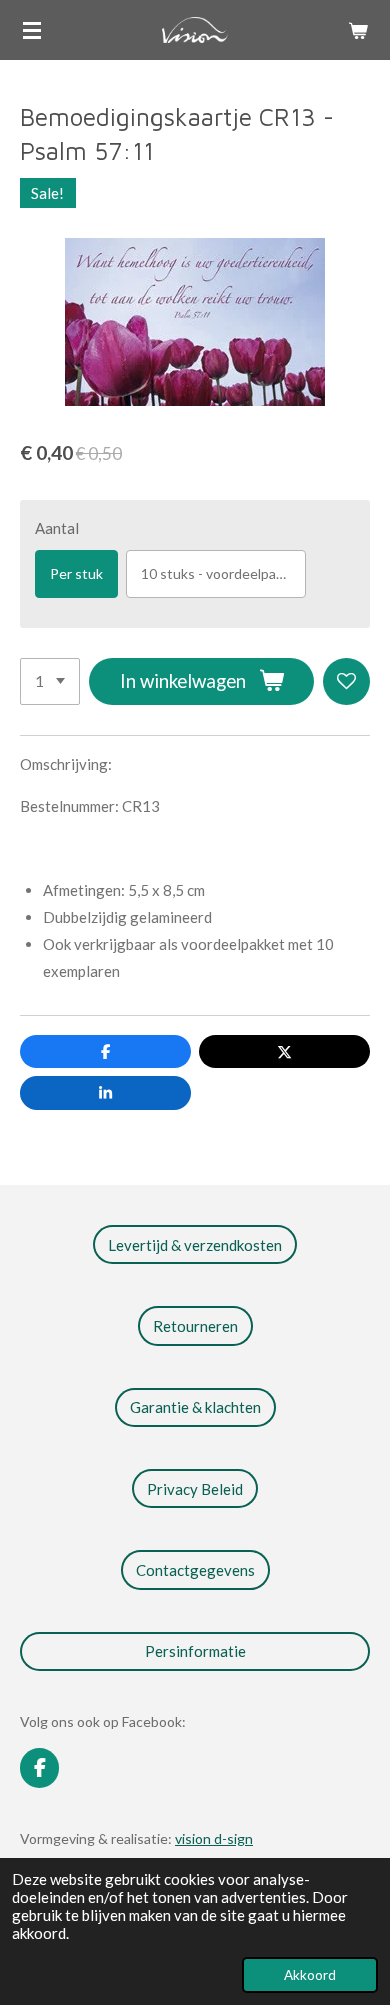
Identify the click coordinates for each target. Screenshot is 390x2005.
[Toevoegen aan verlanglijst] (346, 681)
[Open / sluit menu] (32, 30)
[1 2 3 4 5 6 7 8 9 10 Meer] (50, 681)
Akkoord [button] (310, 1975)
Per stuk (76, 573)
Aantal (57, 528)
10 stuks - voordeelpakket (222, 573)
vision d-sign (214, 1838)
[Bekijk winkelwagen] (358, 30)
